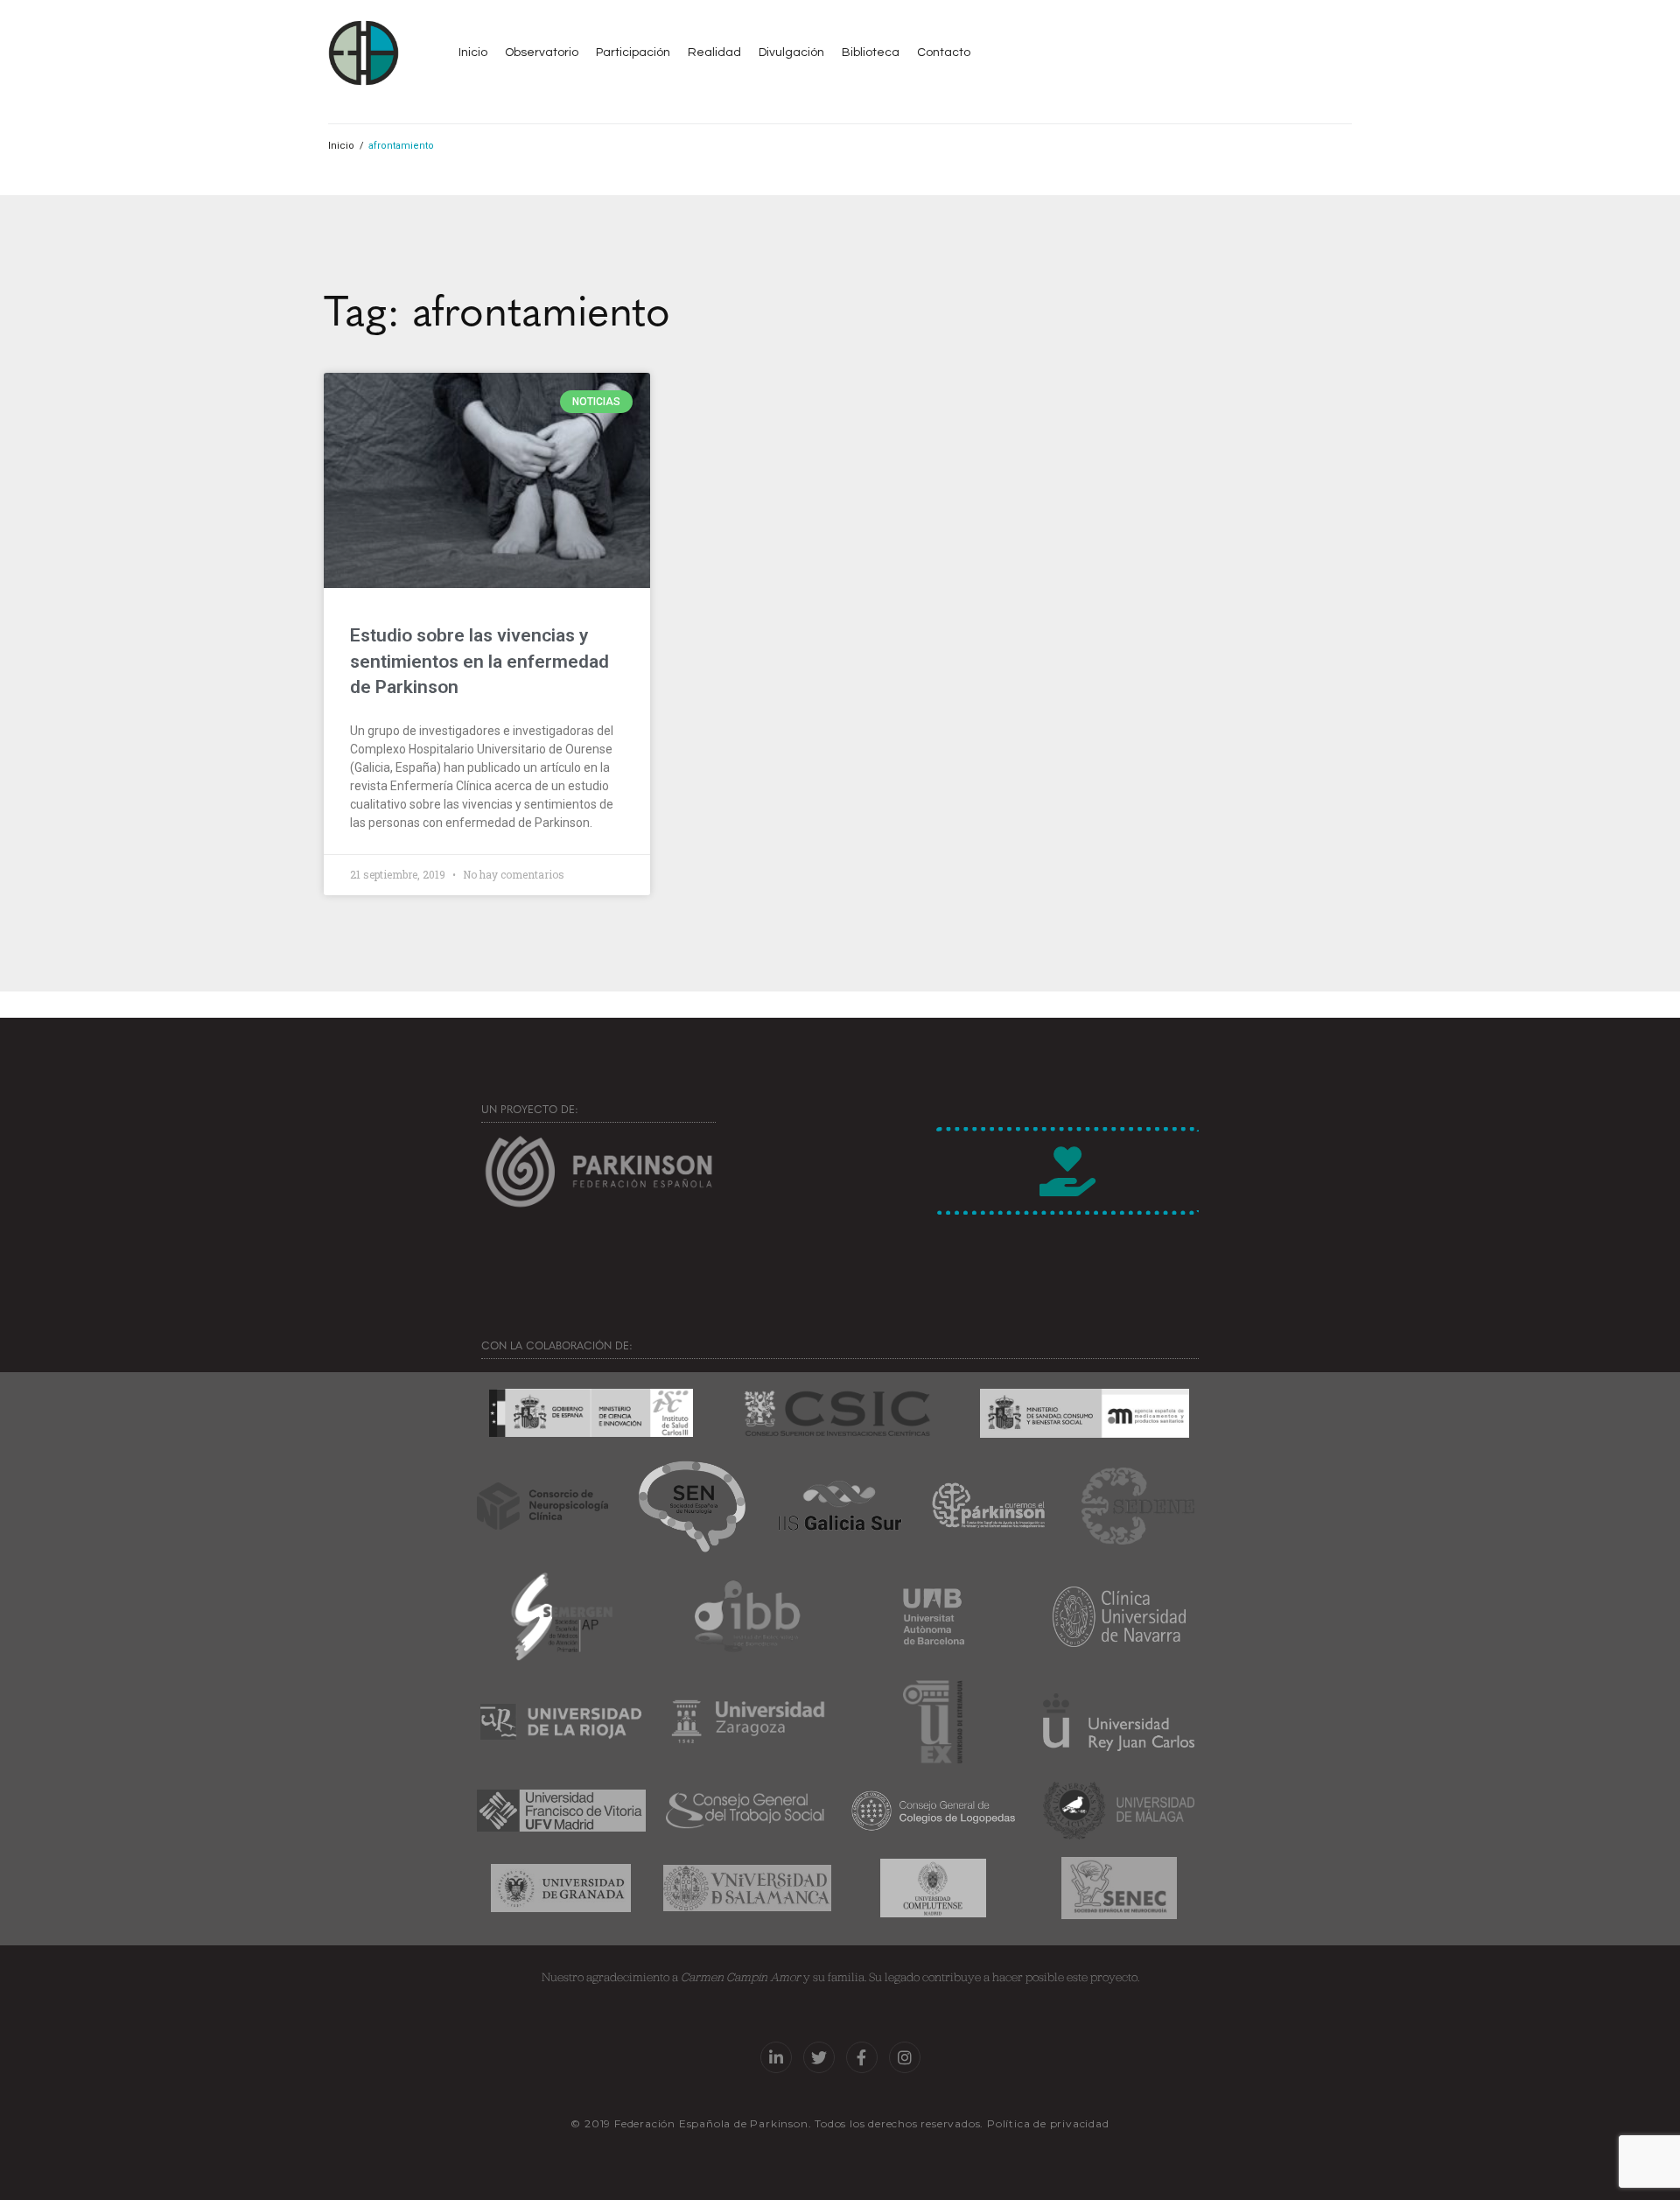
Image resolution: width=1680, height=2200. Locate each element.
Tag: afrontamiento (497, 308)
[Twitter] (819, 2057)
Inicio (341, 146)
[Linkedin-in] (776, 2057)
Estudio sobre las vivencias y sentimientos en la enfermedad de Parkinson (479, 661)
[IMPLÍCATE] (1067, 1171)
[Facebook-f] (862, 2057)
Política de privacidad (1048, 2123)
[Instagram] (905, 2057)
